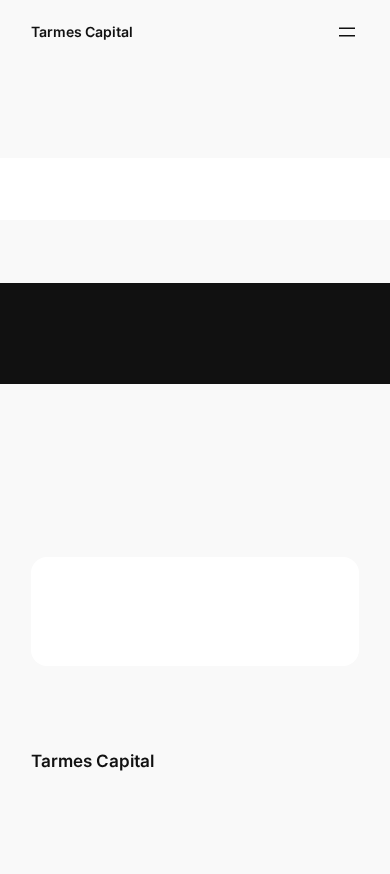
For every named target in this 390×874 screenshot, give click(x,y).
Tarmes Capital (82, 31)
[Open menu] (347, 32)
